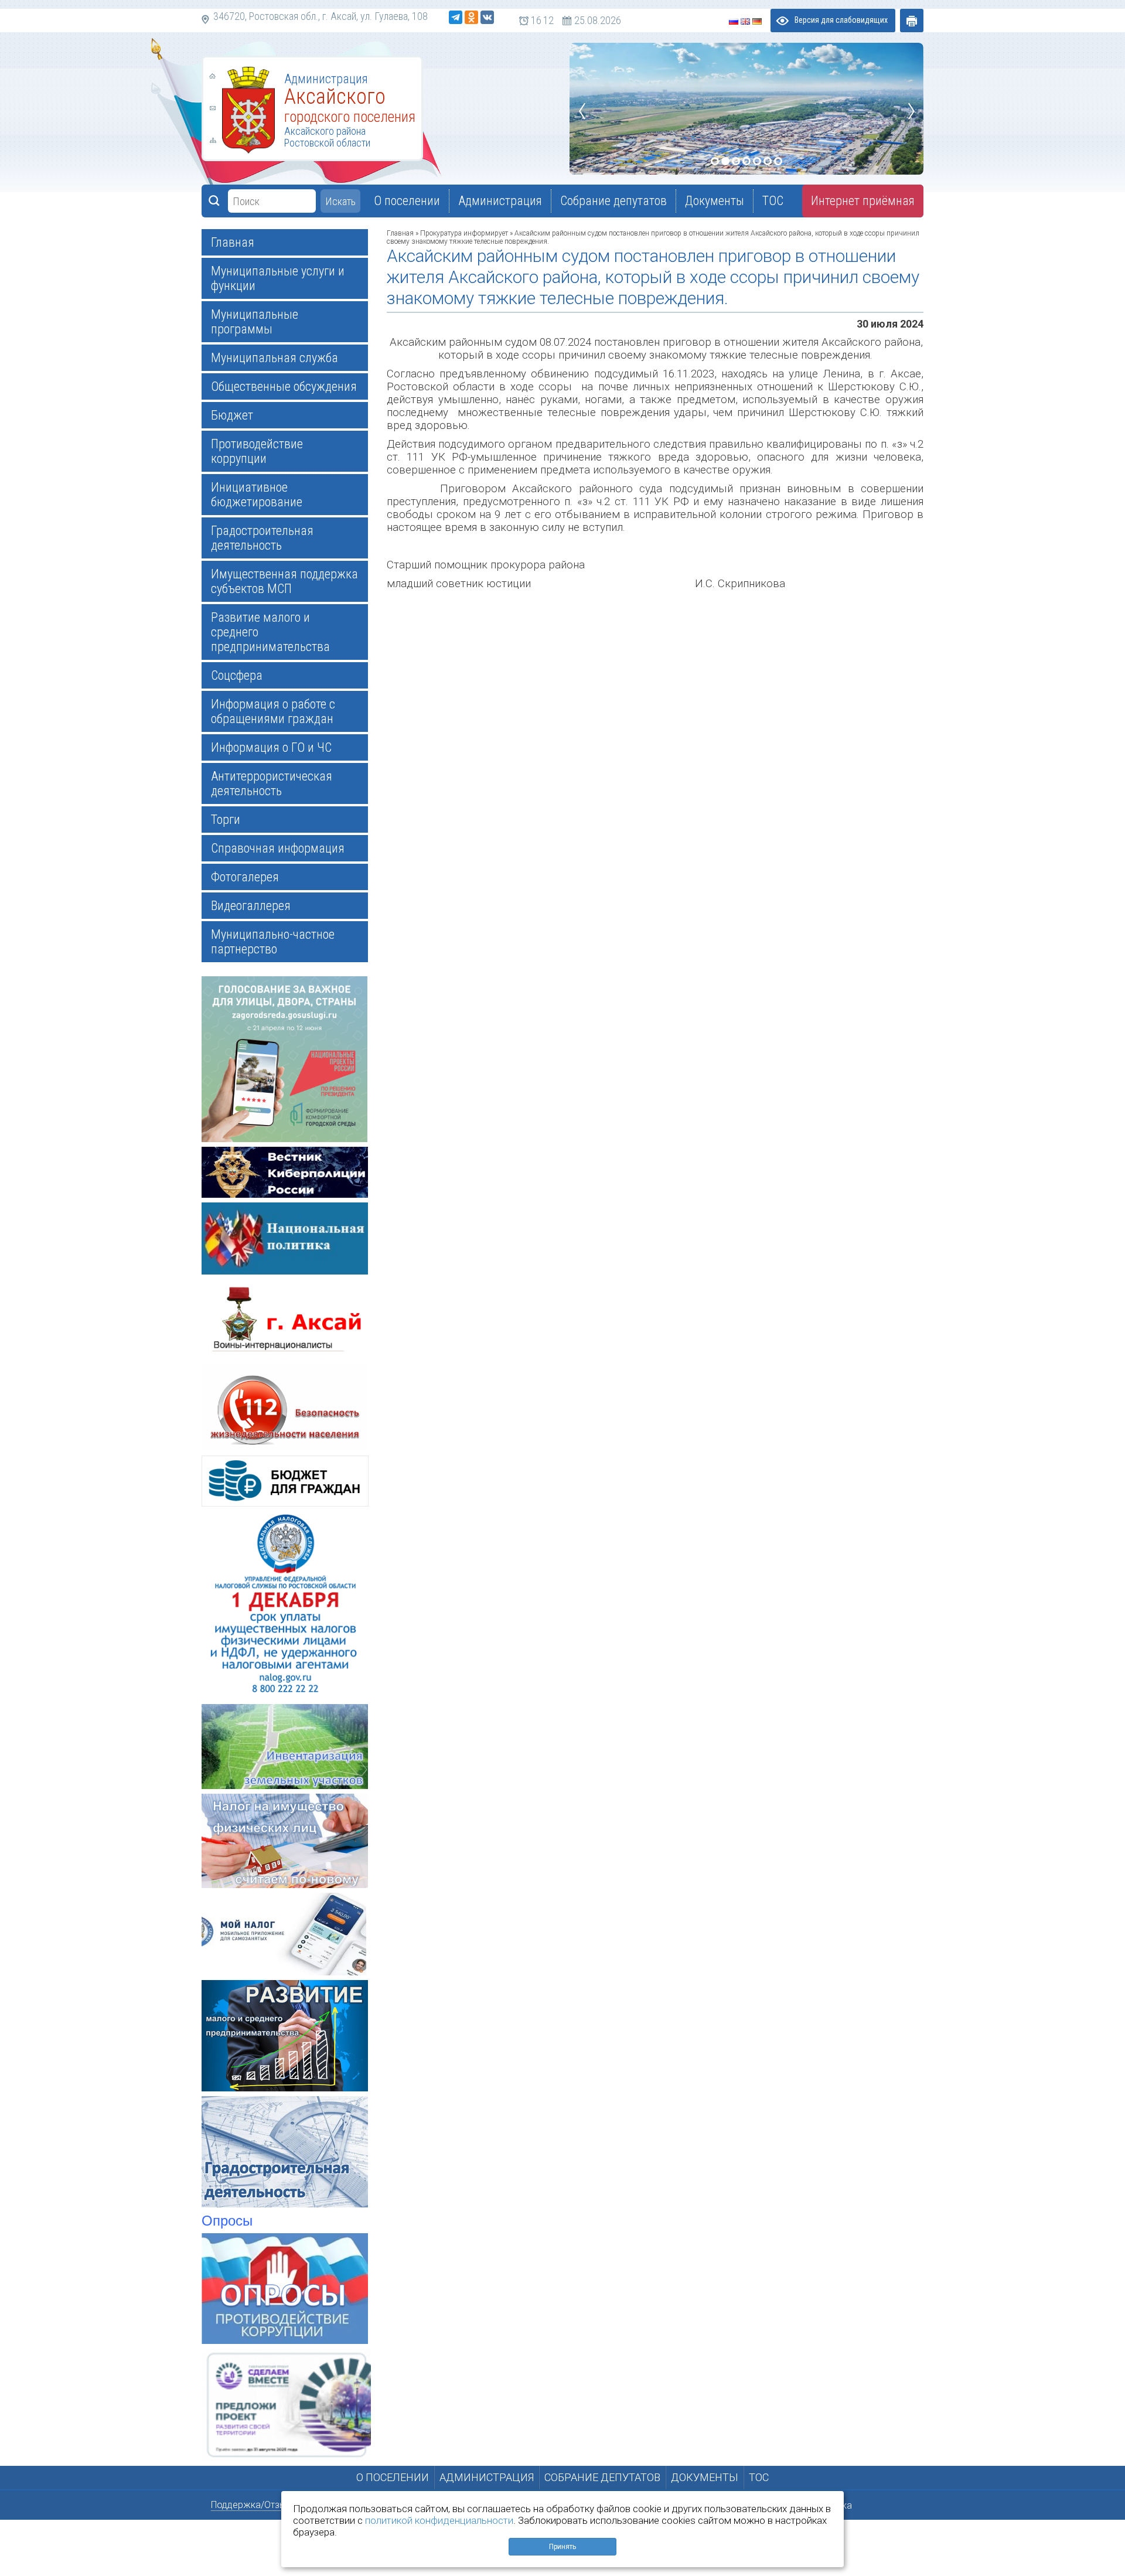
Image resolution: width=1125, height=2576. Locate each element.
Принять (562, 2547)
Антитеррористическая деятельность (272, 783)
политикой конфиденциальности (439, 2520)
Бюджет (232, 415)
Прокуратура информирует (464, 233)
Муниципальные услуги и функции (278, 278)
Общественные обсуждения (284, 386)
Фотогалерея (245, 877)
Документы (705, 2477)
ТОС (759, 2477)
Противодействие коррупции (257, 451)
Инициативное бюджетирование (257, 495)
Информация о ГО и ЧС (271, 747)
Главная (233, 242)
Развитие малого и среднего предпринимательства (270, 632)
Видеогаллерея (251, 906)
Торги (226, 820)
